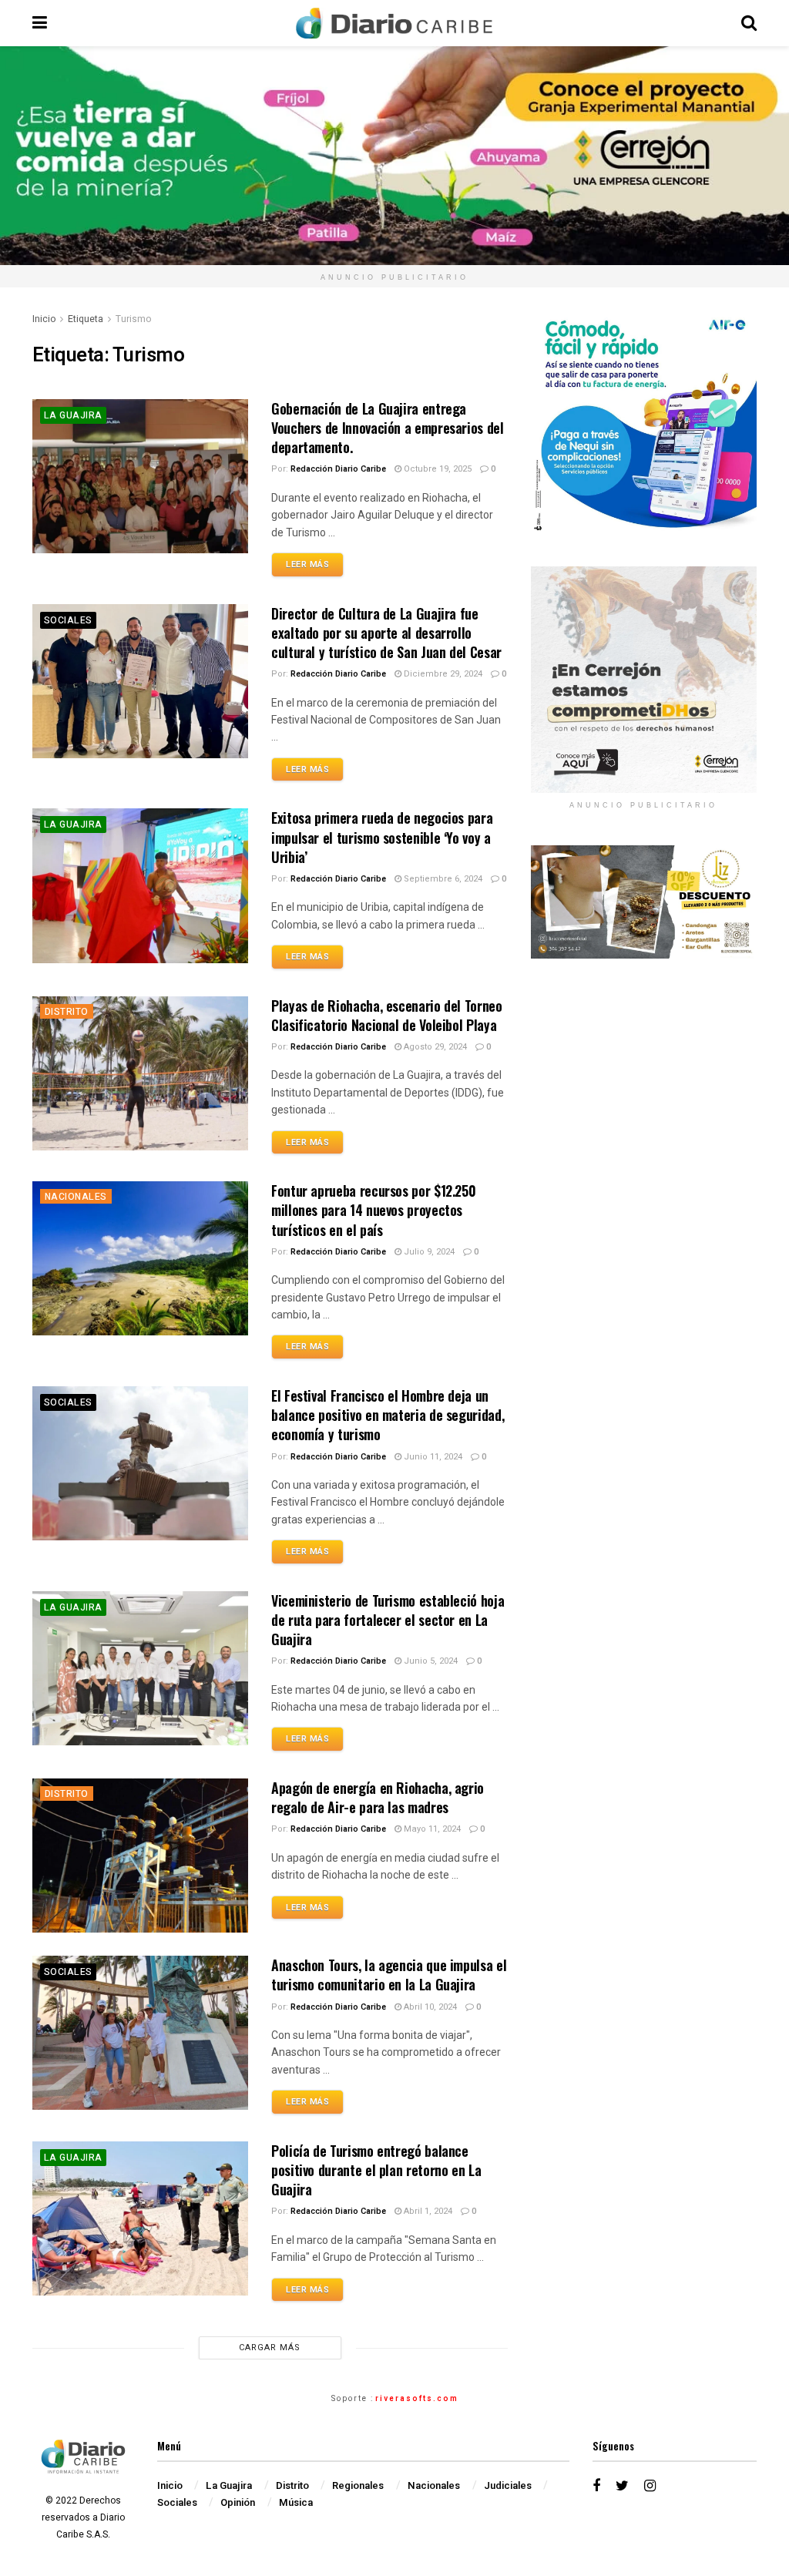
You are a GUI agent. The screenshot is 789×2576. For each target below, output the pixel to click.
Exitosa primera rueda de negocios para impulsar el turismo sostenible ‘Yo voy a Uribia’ (382, 837)
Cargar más (270, 2348)
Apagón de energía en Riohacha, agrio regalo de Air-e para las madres (378, 1797)
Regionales (358, 2485)
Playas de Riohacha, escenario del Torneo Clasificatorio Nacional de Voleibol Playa (387, 1015)
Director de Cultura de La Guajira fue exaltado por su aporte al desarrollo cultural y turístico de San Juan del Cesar (386, 633)
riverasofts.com (417, 2399)
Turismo (133, 319)
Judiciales (508, 2485)
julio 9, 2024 (428, 1252)
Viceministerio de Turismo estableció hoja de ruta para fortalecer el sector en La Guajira (388, 1620)
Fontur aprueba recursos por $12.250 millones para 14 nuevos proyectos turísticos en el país (373, 1210)
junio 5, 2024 (430, 1661)
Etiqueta (86, 319)
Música (296, 2502)
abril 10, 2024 (429, 2007)
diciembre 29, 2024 (442, 674)
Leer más (307, 564)
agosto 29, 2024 (434, 1047)
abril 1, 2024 (427, 2211)
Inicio (44, 319)
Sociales (68, 620)
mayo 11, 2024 (431, 1829)
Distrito (67, 1012)
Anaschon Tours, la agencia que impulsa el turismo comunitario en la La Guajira (389, 1975)
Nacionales (76, 1197)
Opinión (238, 2502)
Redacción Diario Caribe (338, 469)
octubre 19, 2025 (436, 469)
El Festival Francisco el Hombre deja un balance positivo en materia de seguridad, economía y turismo (388, 1415)
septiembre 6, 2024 (442, 879)
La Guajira (73, 415)
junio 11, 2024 (432, 1457)
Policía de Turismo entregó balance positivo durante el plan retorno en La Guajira (376, 2170)
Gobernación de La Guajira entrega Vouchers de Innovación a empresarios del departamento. (388, 428)
